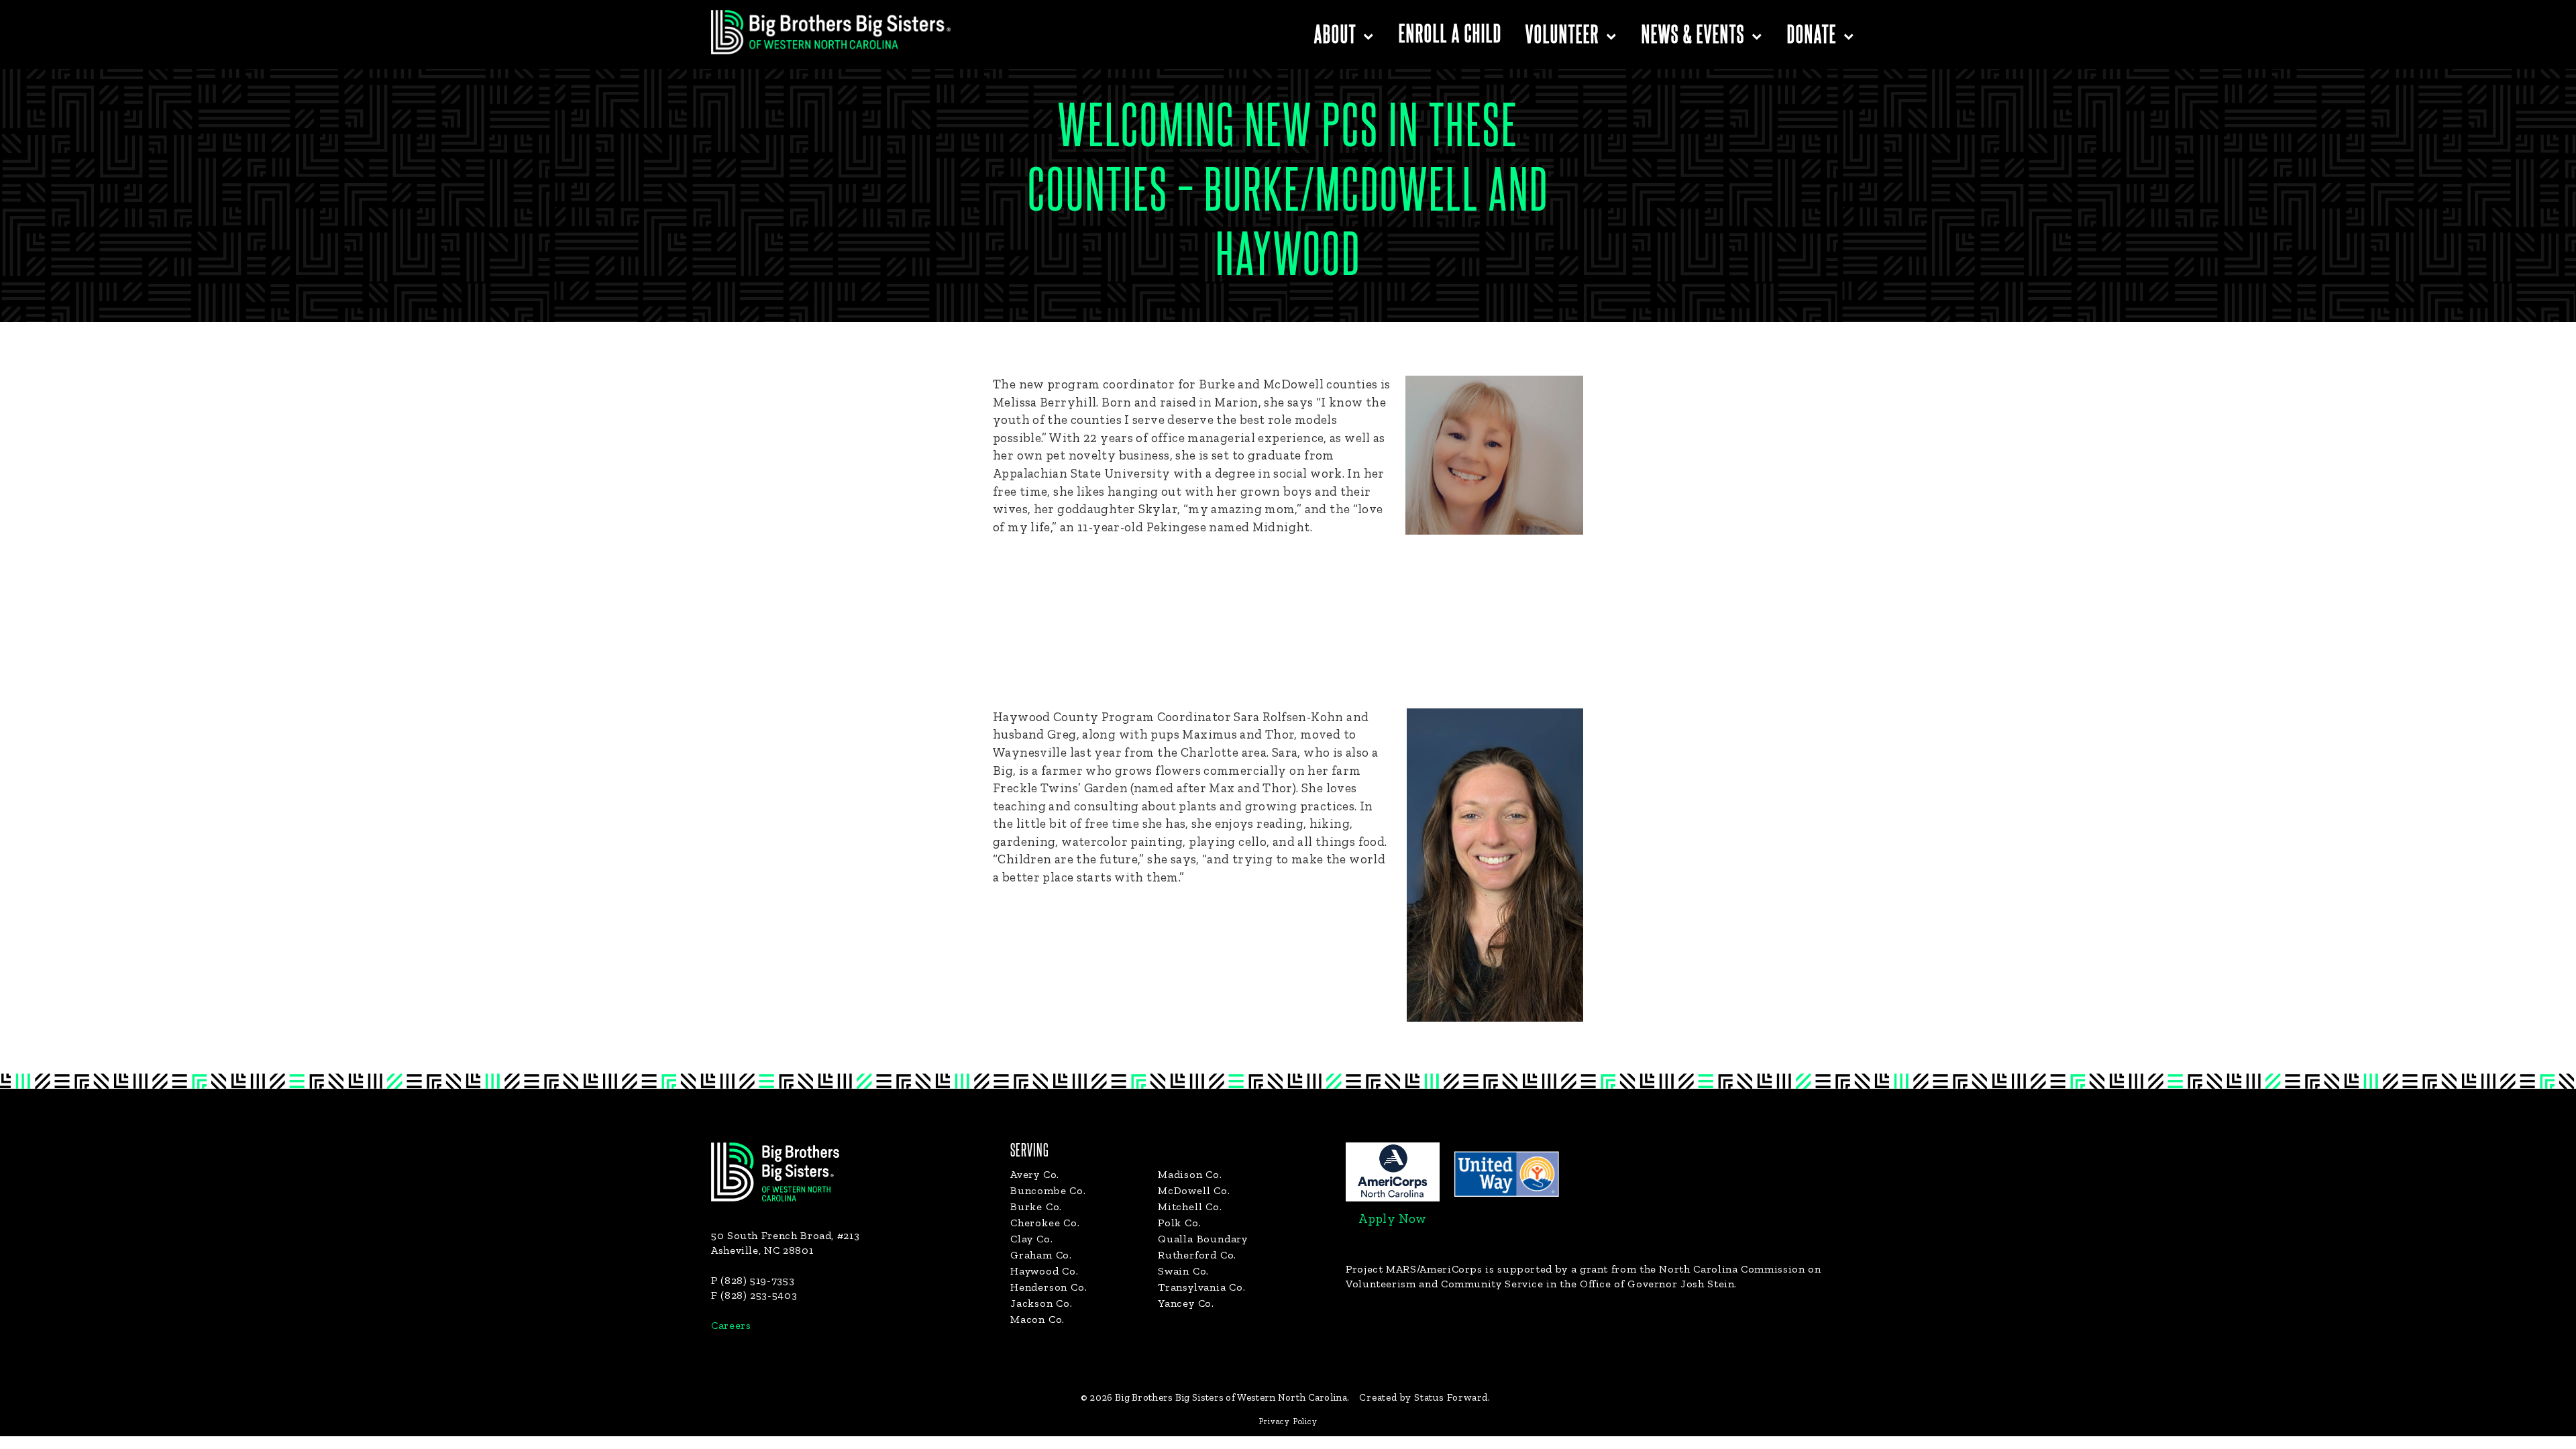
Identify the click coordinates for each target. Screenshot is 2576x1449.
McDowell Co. (1194, 1190)
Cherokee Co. (1045, 1223)
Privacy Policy (1288, 1421)
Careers (731, 1325)
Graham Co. (1041, 1255)
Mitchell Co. (1190, 1206)
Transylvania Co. (1202, 1287)
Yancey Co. (1186, 1303)
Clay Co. (1031, 1239)
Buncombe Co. (1048, 1190)
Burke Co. (1036, 1206)
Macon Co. (1037, 1319)
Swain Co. (1183, 1271)
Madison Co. (1190, 1174)
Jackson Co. (1041, 1303)
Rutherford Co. (1197, 1255)
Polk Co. (1179, 1223)
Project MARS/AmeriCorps (1414, 1269)
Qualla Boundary (1203, 1239)
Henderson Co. (1049, 1287)
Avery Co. (1035, 1174)
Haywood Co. (1044, 1271)
